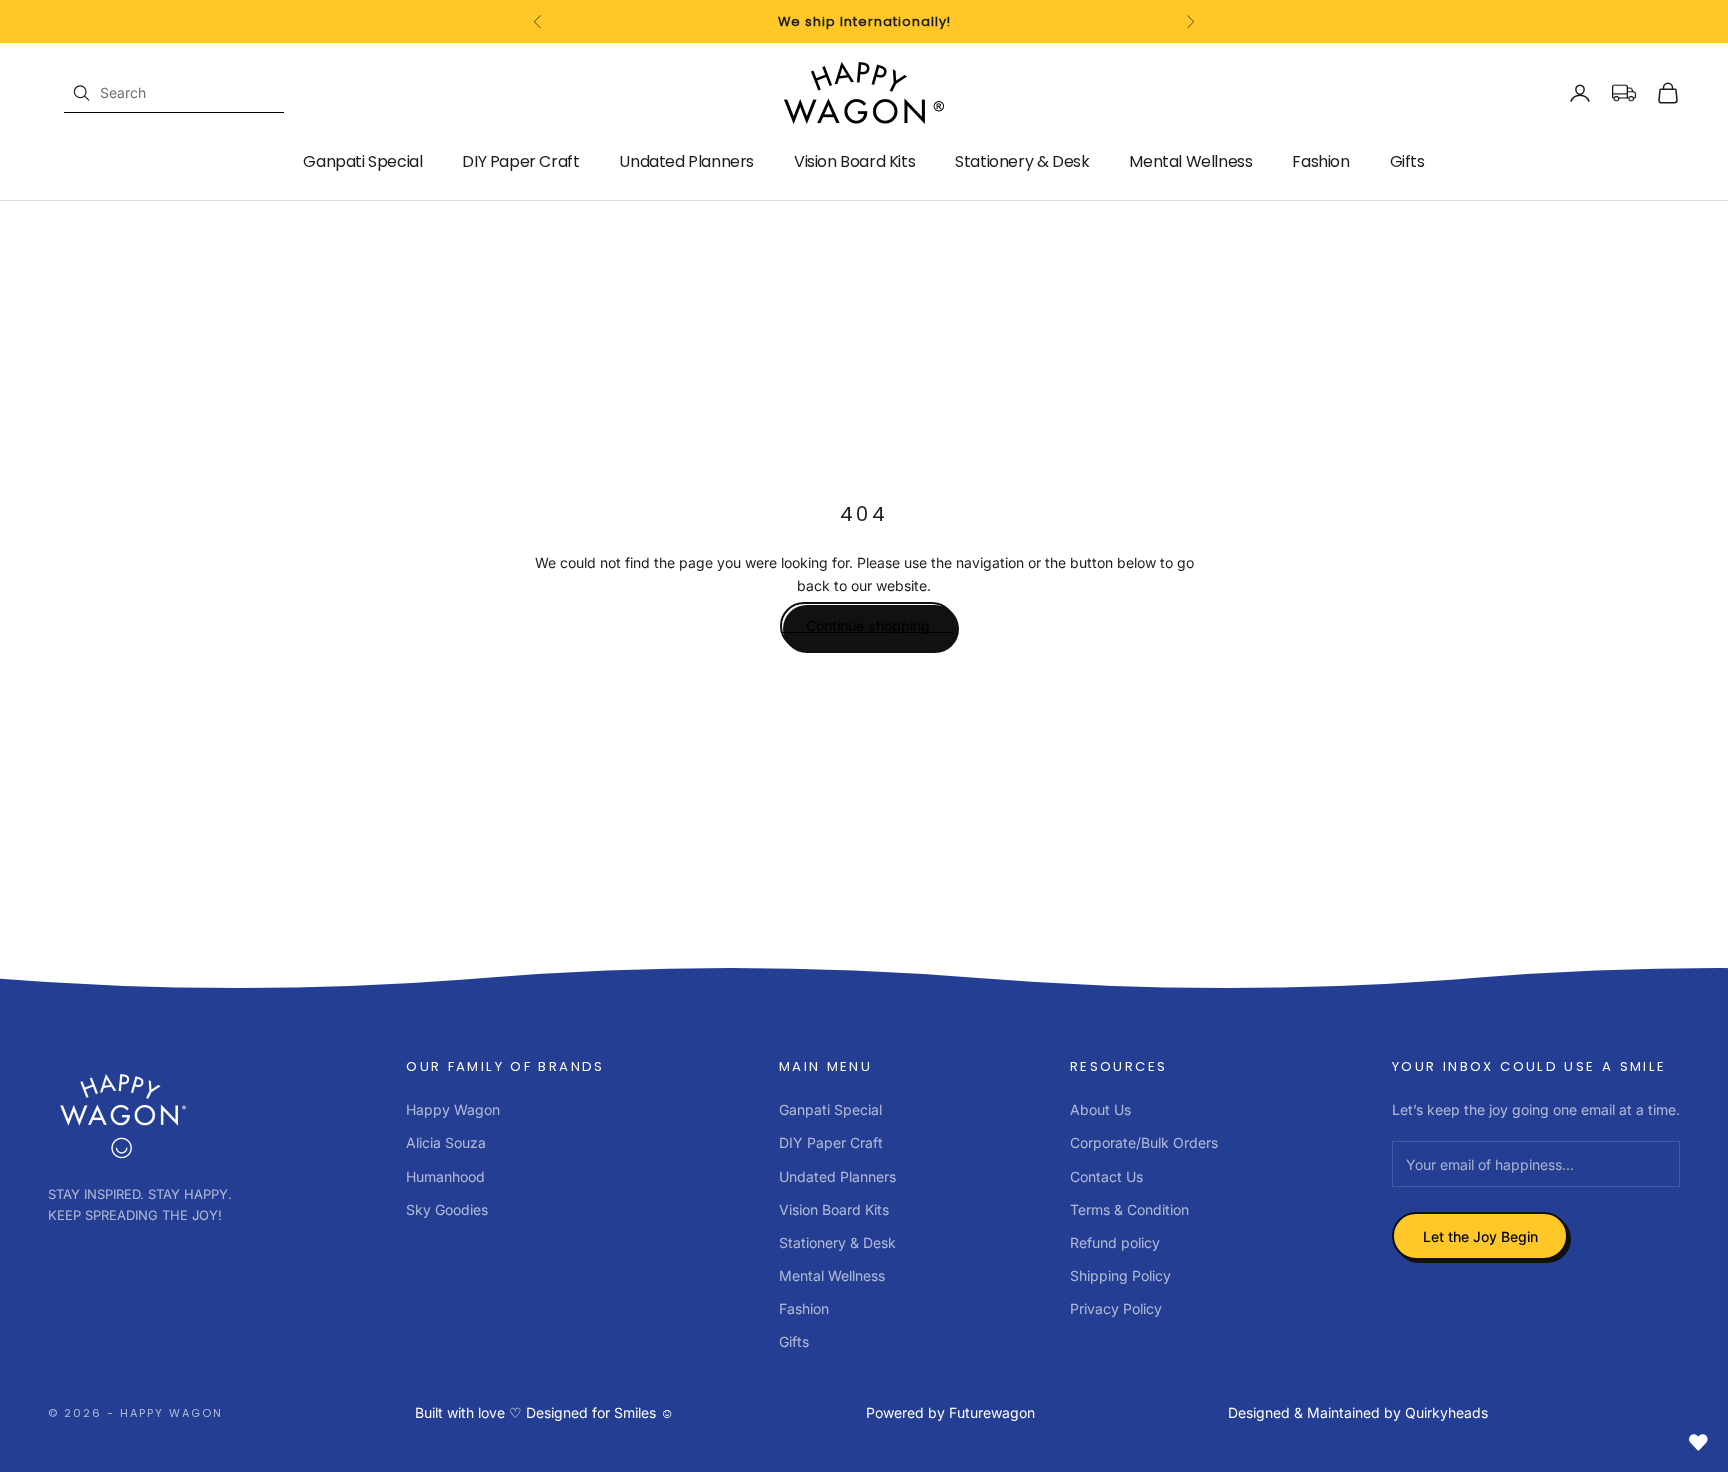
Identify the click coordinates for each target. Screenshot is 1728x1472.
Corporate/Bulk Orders (1144, 1142)
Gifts (1407, 161)
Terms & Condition (1129, 1209)
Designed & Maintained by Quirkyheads (1358, 1412)
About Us (1100, 1109)
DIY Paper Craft (520, 161)
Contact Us (1106, 1176)
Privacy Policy (1116, 1308)
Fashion (1320, 161)
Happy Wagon (453, 1109)
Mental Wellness (1190, 161)
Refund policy (1115, 1242)
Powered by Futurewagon (950, 1412)
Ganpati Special (362, 161)
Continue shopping (868, 625)
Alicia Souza (446, 1142)
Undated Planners (686, 161)
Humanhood (445, 1176)
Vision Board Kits (854, 161)
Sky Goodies (447, 1209)
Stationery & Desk (1022, 161)
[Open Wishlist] (1698, 1442)
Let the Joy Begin (1480, 1236)
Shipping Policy (1120, 1275)
